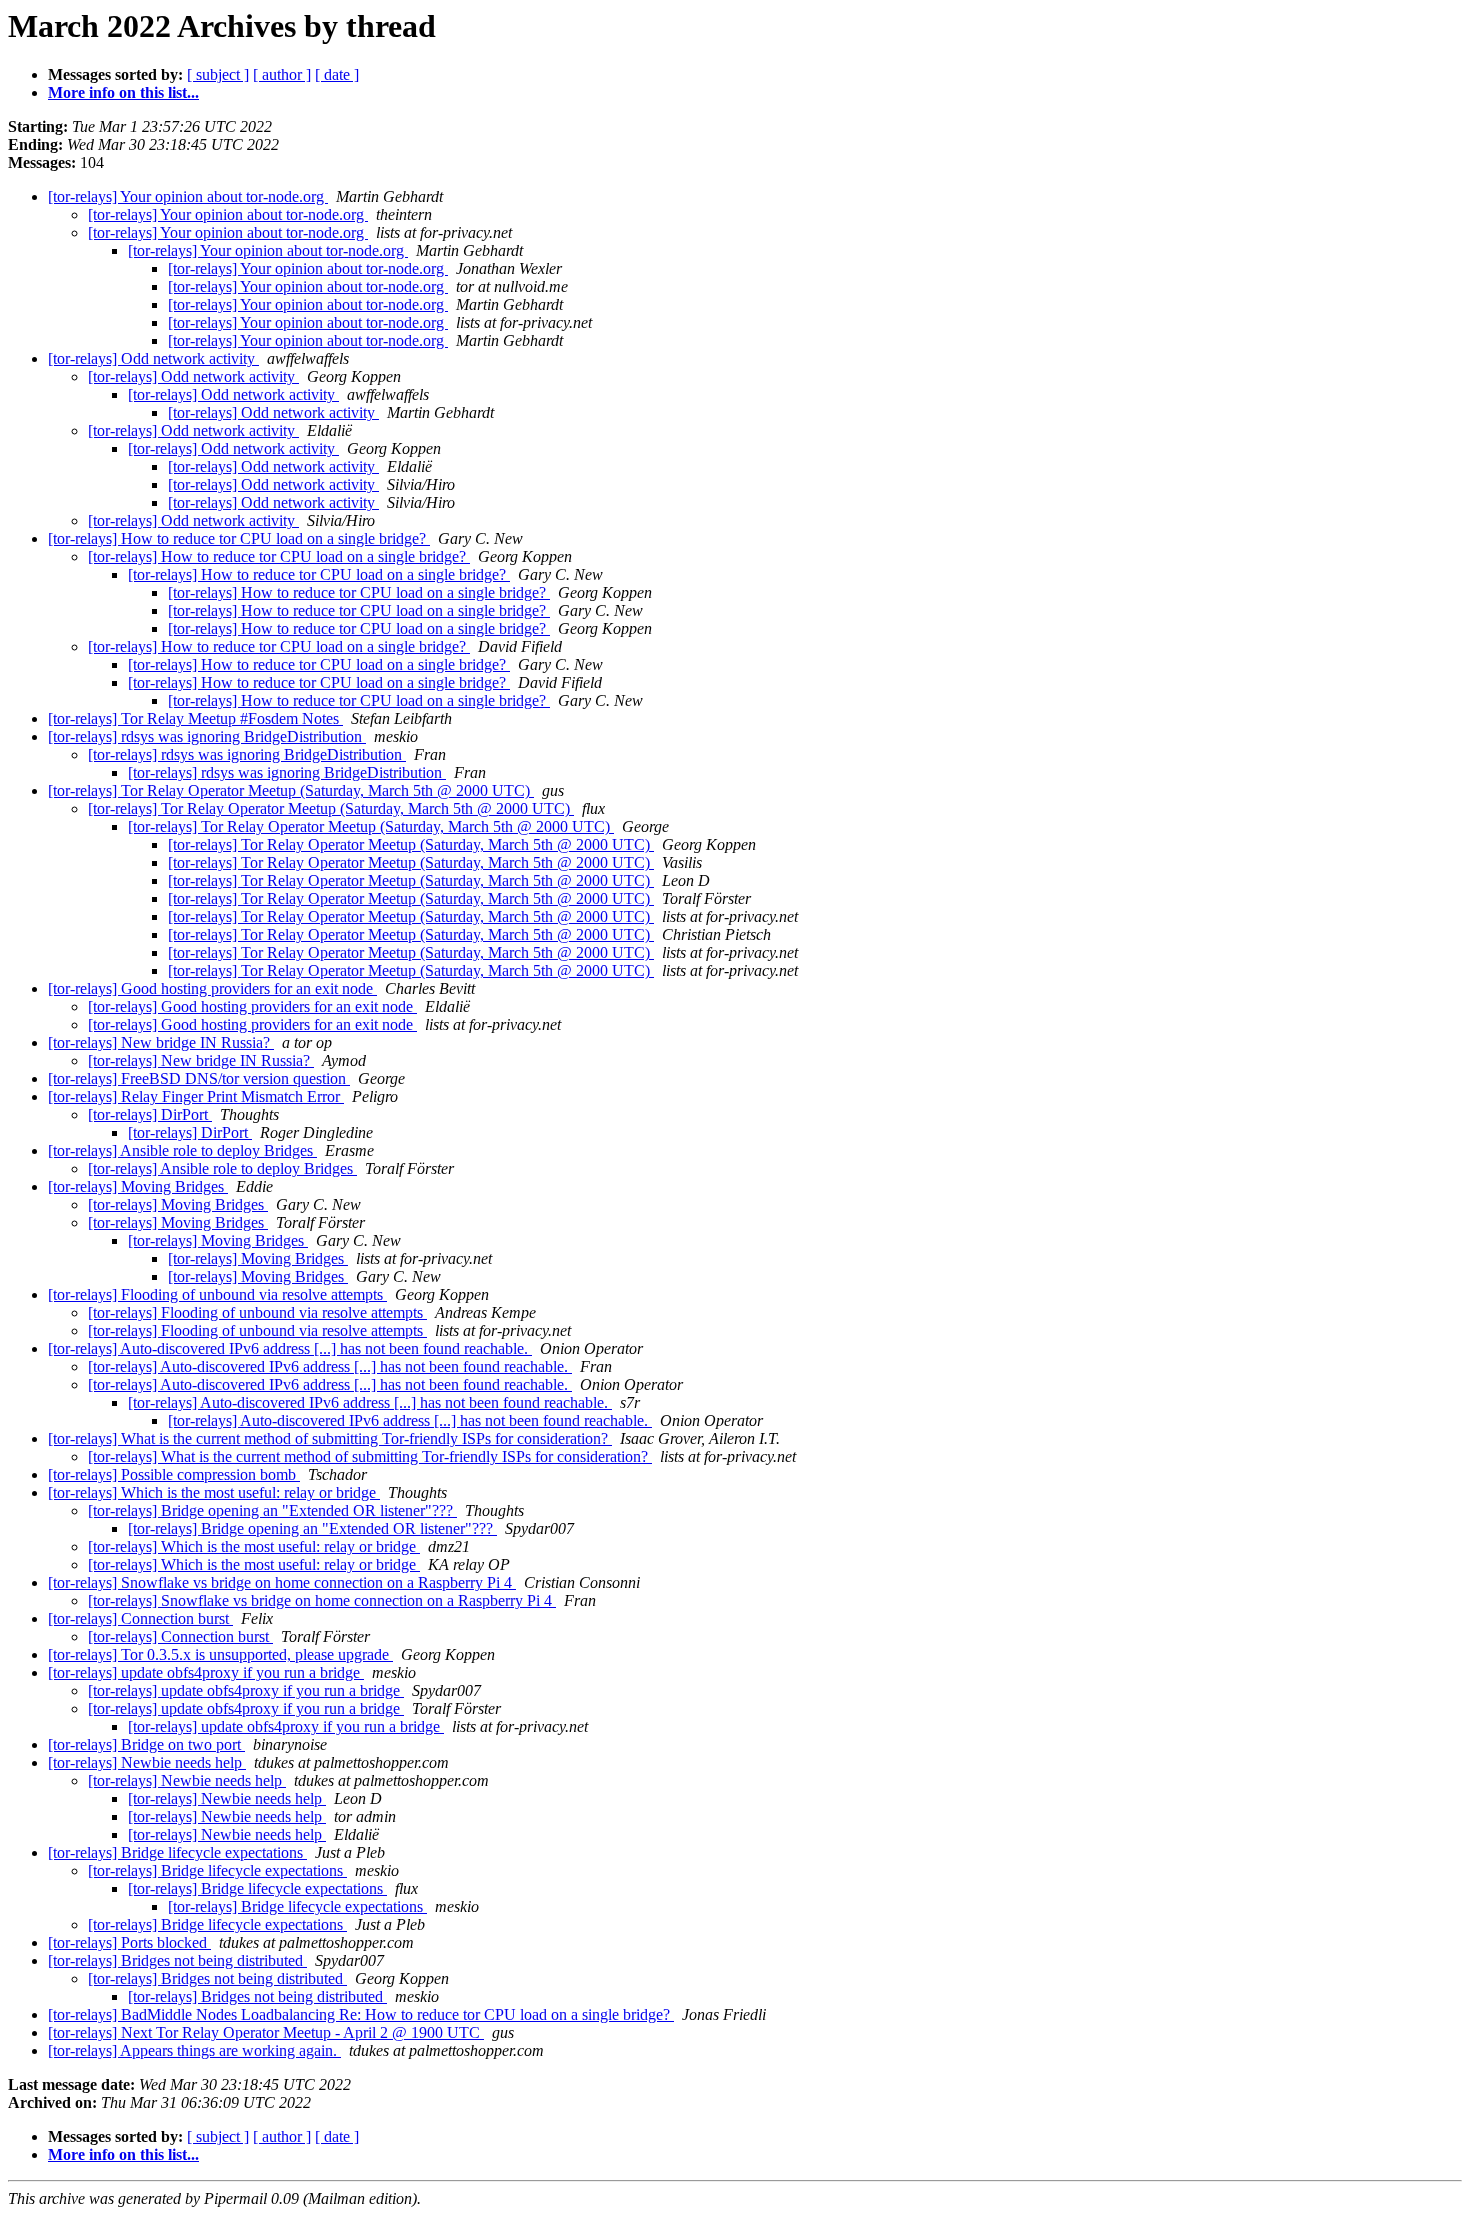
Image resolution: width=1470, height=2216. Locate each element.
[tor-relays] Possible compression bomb (174, 1474)
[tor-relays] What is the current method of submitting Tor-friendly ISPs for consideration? (330, 1438)
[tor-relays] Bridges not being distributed (177, 1960)
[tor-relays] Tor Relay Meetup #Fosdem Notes (195, 718)
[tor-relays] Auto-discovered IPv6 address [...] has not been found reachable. (290, 1348)
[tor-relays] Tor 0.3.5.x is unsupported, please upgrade (220, 1654)
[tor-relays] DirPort (150, 1114)
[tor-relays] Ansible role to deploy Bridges (182, 1150)
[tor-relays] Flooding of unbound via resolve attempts (217, 1294)
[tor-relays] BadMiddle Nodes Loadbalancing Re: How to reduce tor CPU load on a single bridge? (361, 2014)
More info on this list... (123, 92)
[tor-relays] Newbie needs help (147, 1762)
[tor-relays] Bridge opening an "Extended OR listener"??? (272, 1510)
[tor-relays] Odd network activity (153, 358)
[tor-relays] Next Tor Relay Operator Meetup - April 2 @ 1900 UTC (266, 2032)
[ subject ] (218, 74)
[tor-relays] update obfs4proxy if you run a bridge (206, 1672)
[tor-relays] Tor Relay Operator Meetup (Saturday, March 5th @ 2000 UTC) (291, 790)
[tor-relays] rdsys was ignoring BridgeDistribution (207, 736)
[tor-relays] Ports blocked (129, 1942)
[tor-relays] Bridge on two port (146, 1744)
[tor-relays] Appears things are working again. (194, 2050)
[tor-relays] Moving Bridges (138, 1186)
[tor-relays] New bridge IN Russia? (161, 1042)
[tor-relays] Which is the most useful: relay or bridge (214, 1492)
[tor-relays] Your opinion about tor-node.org (188, 196)
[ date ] (337, 74)
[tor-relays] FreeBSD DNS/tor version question (199, 1078)
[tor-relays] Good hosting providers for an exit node (212, 988)
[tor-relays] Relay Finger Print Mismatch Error (196, 1096)
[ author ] (282, 74)
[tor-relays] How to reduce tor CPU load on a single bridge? (239, 538)
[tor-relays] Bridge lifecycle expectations (177, 1852)
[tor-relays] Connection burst (140, 1618)
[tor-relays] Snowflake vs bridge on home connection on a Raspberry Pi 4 (282, 1582)
